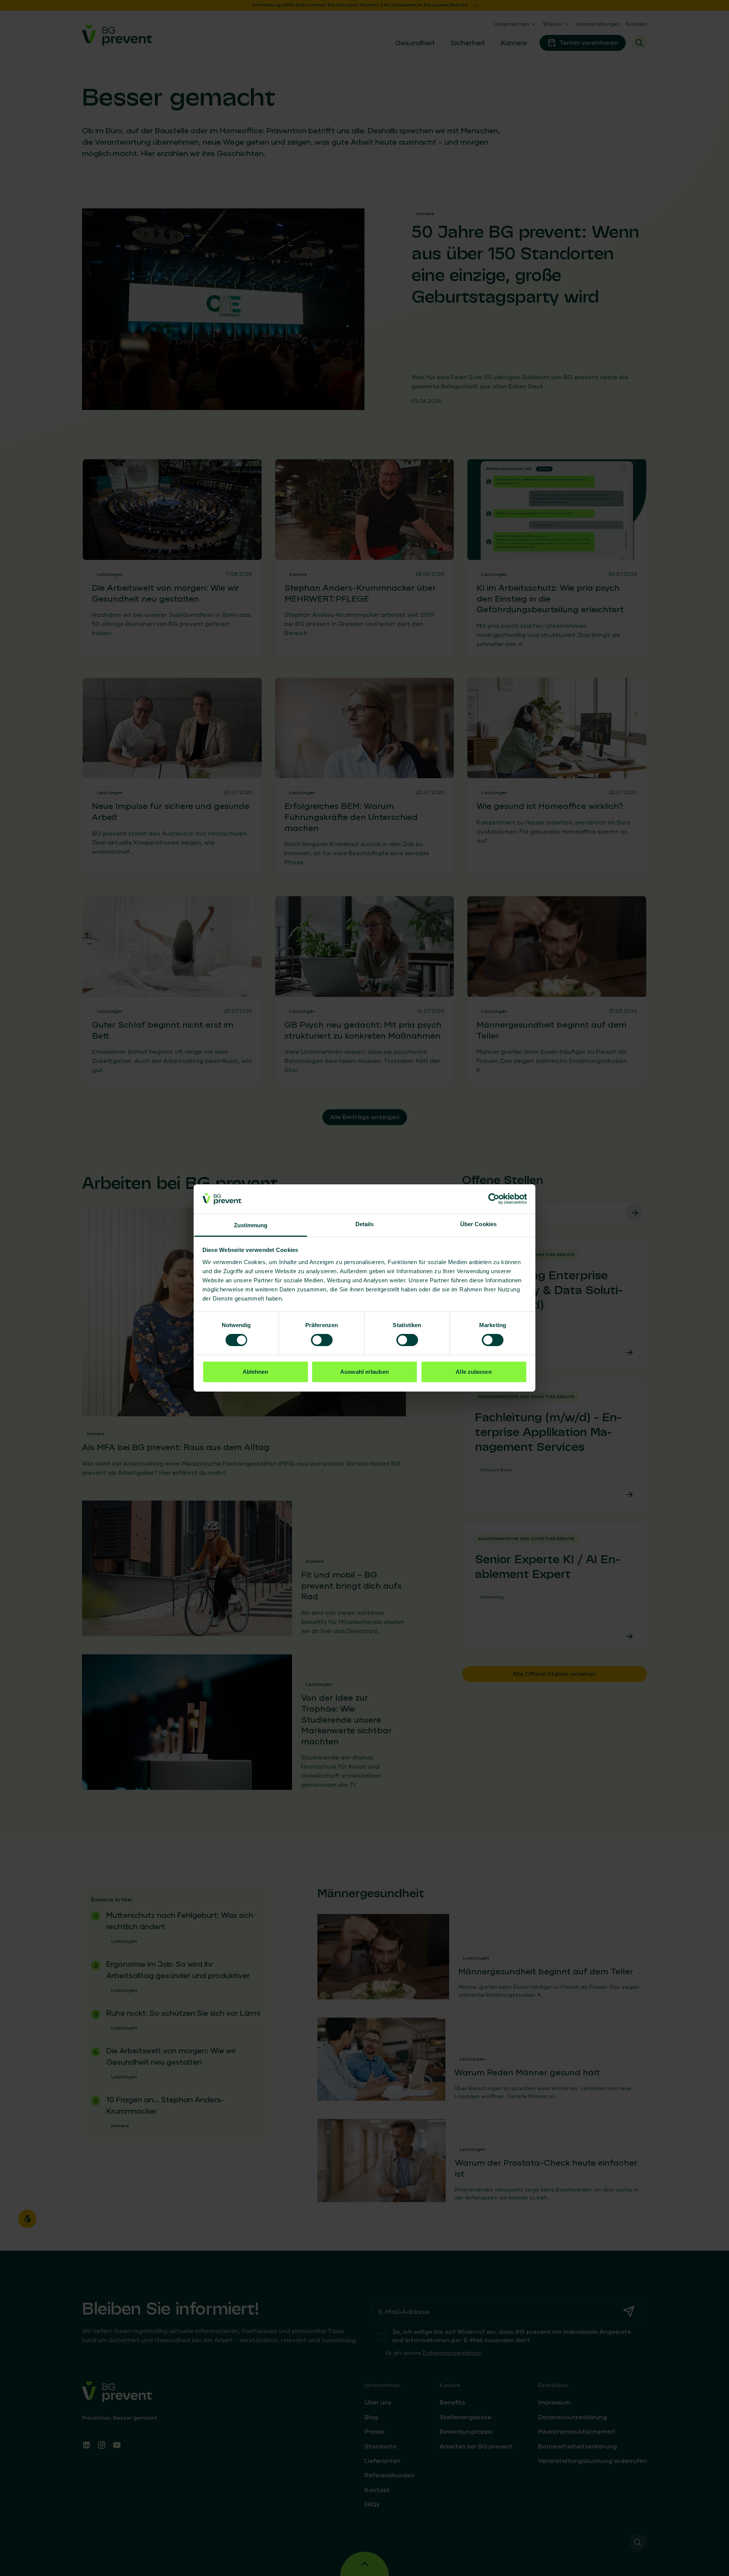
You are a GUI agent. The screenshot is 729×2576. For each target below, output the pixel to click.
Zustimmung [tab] (251, 1225)
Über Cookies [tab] (478, 1224)
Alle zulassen (473, 1372)
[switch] (322, 1340)
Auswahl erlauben (364, 1372)
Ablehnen (256, 1372)
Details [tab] (365, 1224)
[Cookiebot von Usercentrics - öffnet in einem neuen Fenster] (494, 1199)
